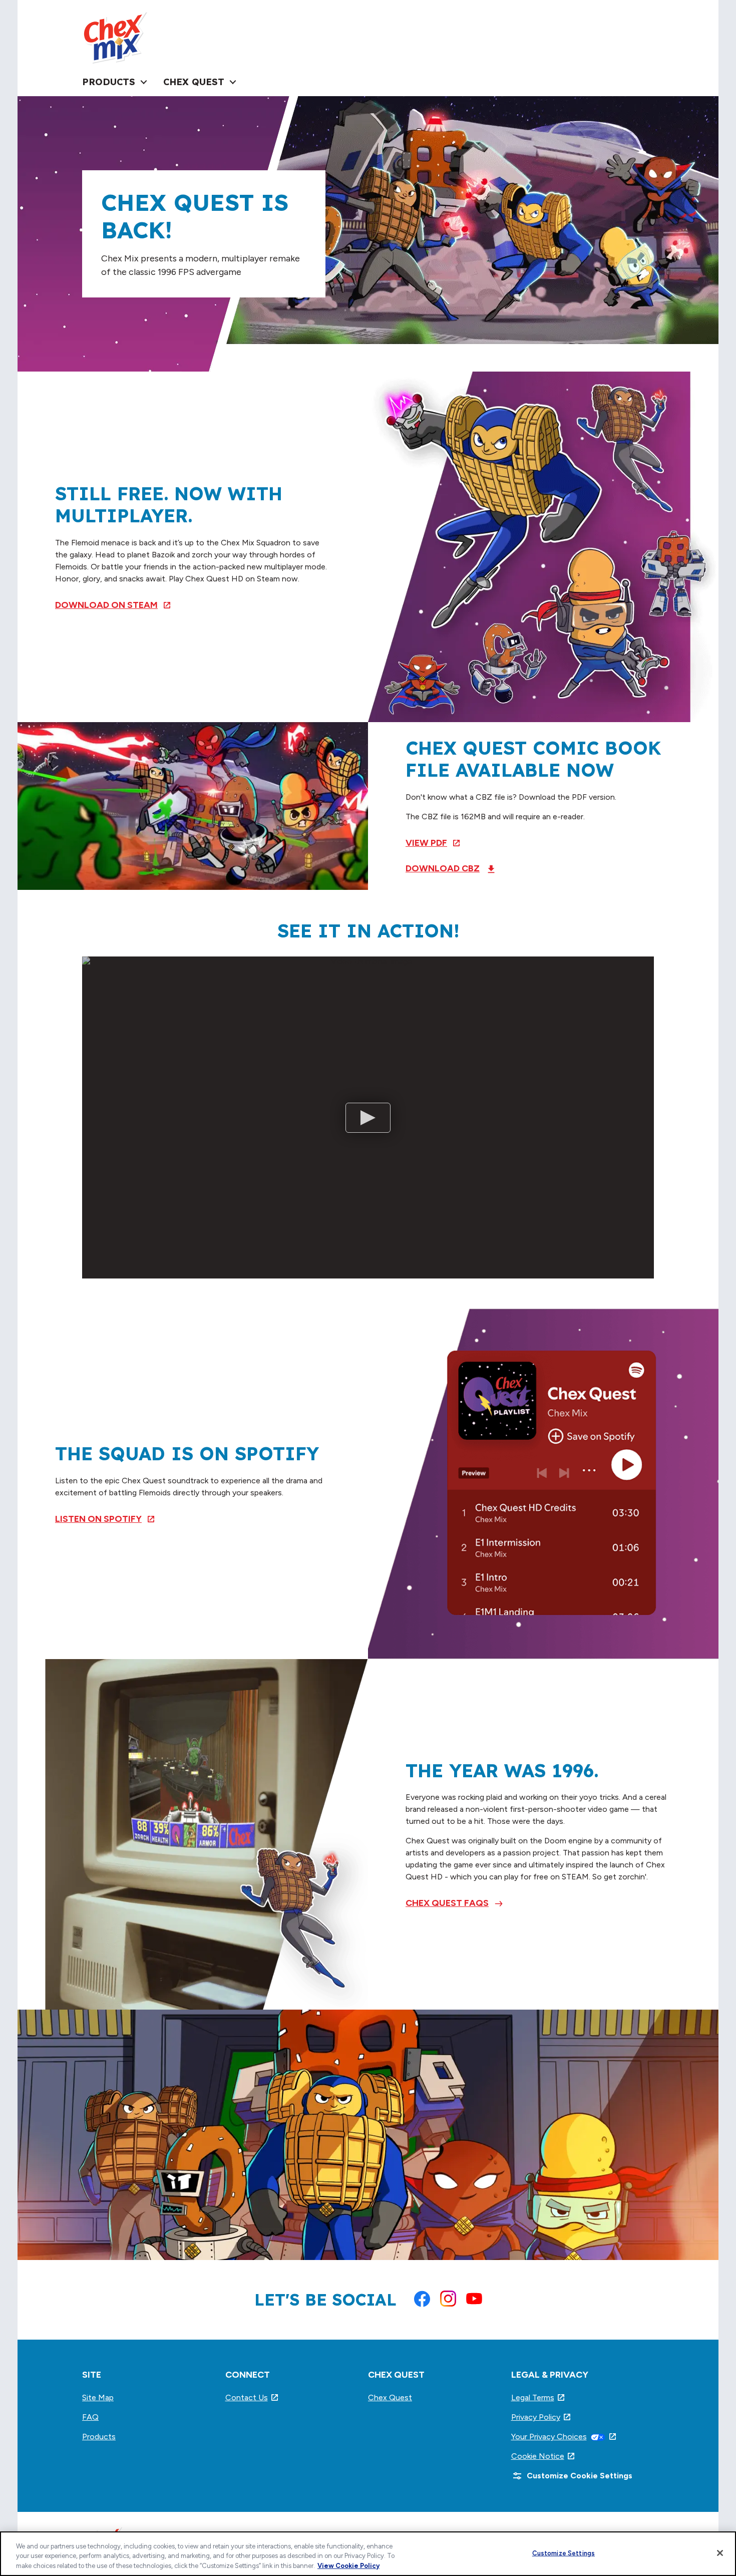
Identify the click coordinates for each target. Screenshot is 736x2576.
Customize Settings (564, 2553)
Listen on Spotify (105, 1519)
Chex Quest (390, 2397)
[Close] (720, 2553)
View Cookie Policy (348, 2566)
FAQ (90, 2417)
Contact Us (252, 2397)
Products (99, 2437)
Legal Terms (538, 2397)
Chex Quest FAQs (447, 1903)
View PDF (433, 843)
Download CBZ (443, 868)
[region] (368, 2554)
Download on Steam (113, 605)
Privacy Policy (541, 2417)
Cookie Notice (543, 2456)
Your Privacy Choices (564, 2437)
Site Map (98, 2397)
